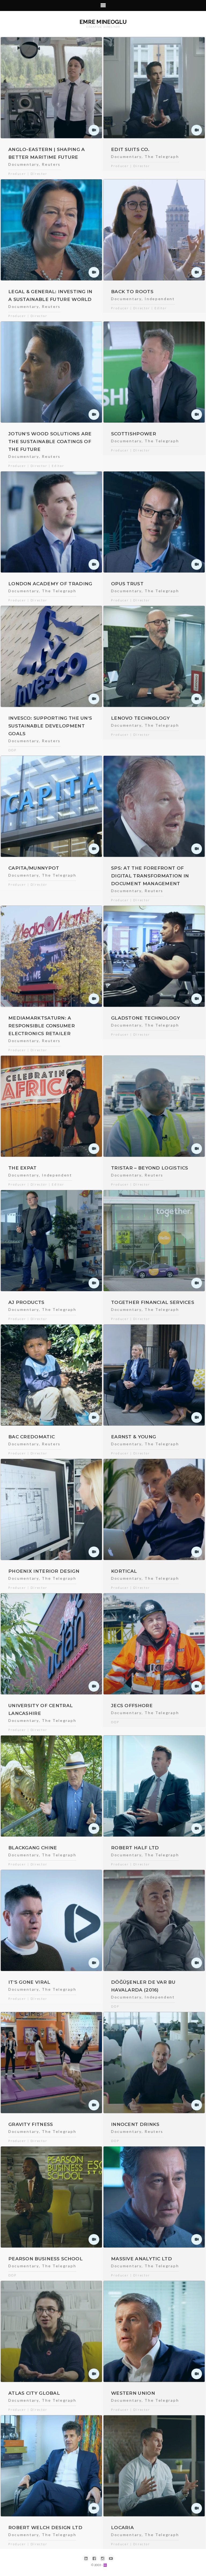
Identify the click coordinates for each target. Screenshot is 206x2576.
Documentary (24, 164)
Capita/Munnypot (34, 868)
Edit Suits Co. (130, 149)
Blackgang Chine (33, 1848)
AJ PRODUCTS (26, 1302)
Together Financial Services (153, 1302)
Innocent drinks (135, 2124)
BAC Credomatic (32, 1437)
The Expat (23, 1168)
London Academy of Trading (50, 584)
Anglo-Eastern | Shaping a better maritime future (47, 153)
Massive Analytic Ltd (141, 2259)
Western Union (133, 2393)
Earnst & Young (133, 1437)
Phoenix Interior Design (44, 1571)
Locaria (122, 2528)
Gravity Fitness (31, 2124)
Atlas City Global (34, 2393)
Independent (160, 299)
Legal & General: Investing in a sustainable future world (50, 295)
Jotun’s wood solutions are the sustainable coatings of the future (50, 442)
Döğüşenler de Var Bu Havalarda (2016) (143, 1986)
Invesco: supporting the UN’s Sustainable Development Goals (50, 726)
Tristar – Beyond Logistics (150, 1168)
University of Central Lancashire (41, 1709)
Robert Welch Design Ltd (45, 2528)
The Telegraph (162, 156)
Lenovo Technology (140, 718)
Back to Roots (132, 292)
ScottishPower (134, 434)
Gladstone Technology (146, 1018)
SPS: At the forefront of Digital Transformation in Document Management (150, 876)
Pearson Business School (45, 2259)
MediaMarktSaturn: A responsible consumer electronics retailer (42, 1026)
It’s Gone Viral (29, 1982)
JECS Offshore (132, 1706)
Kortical (124, 1571)
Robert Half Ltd (135, 1848)
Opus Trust (127, 584)
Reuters (51, 164)
